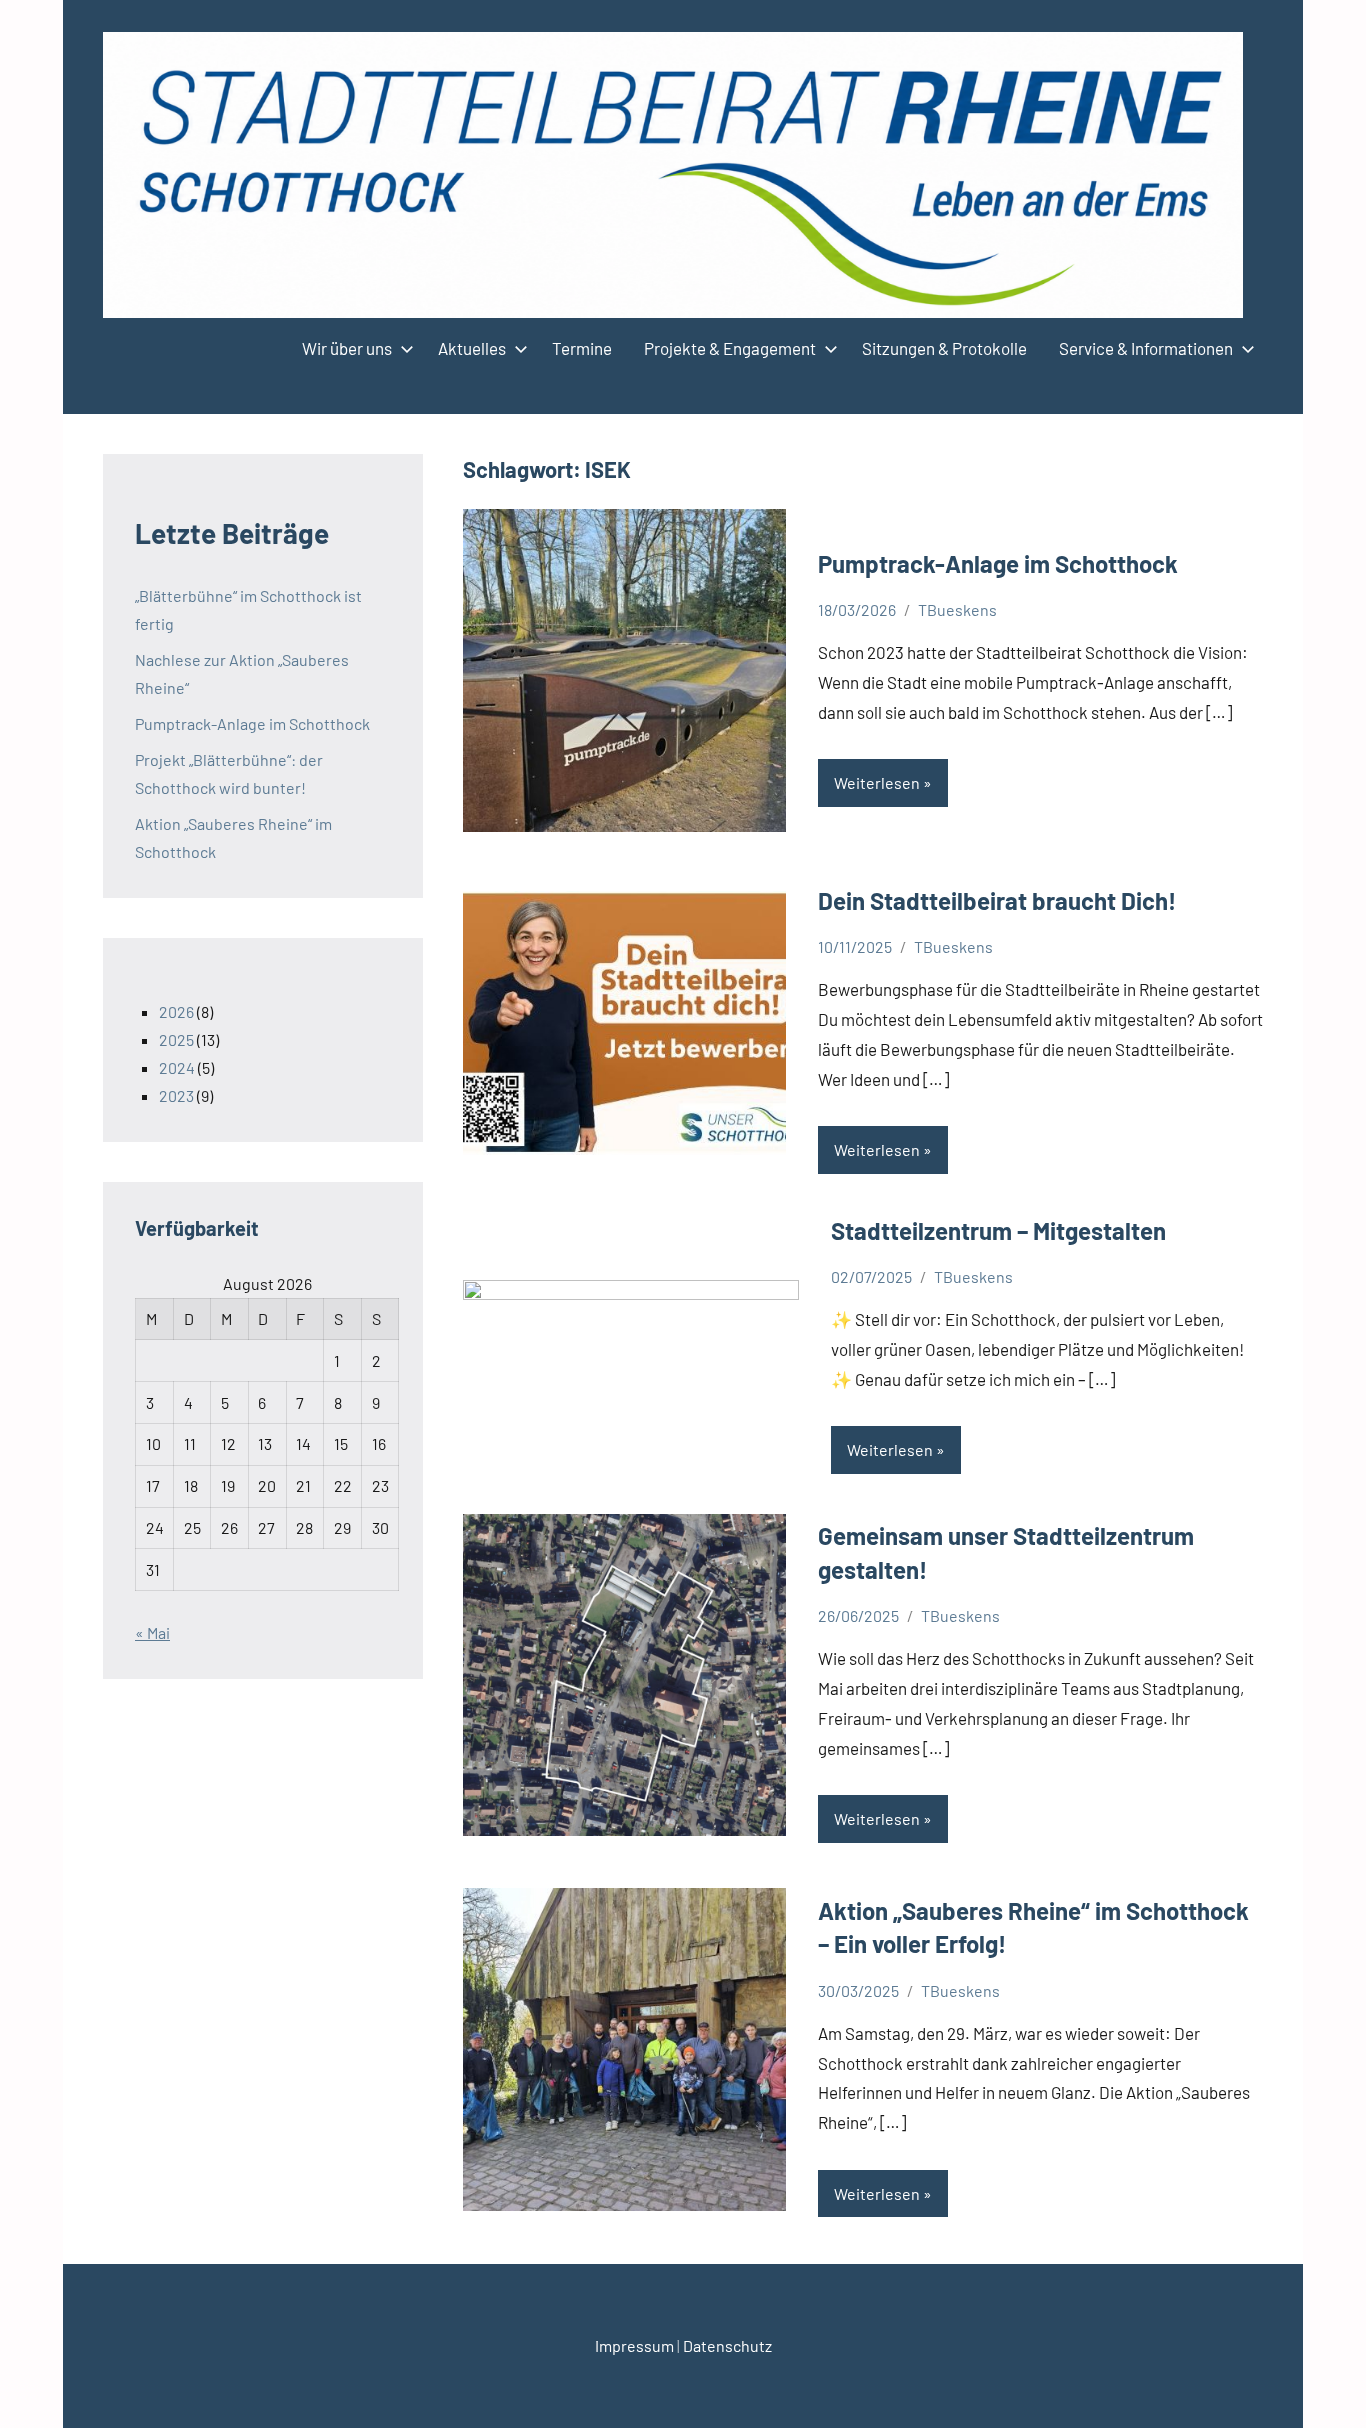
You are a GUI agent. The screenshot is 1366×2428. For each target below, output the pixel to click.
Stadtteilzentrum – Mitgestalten (998, 1230)
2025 (176, 1039)
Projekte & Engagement (730, 348)
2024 (177, 1067)
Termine (582, 348)
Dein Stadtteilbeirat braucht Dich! (997, 900)
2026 (176, 1011)
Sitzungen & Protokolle (944, 348)
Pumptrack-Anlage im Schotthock (998, 563)
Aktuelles (472, 348)
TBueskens (957, 609)
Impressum (634, 2345)
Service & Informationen (1146, 348)
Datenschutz (727, 2345)
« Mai (152, 1632)
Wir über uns (347, 348)
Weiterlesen (877, 782)
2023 (176, 1095)
